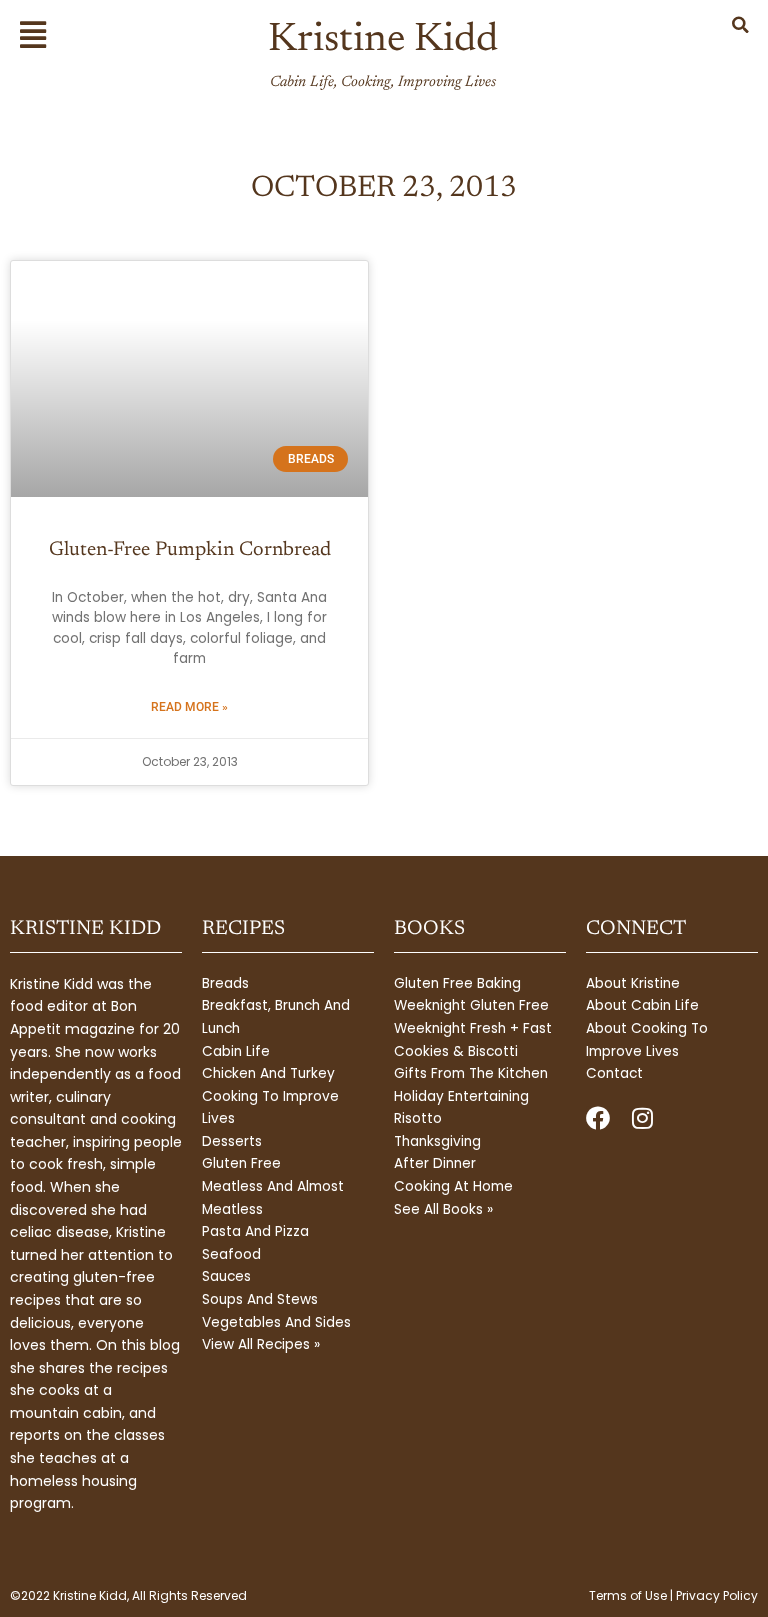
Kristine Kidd (383, 41)
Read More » (189, 707)
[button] (44, 35)
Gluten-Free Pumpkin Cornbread (190, 550)
